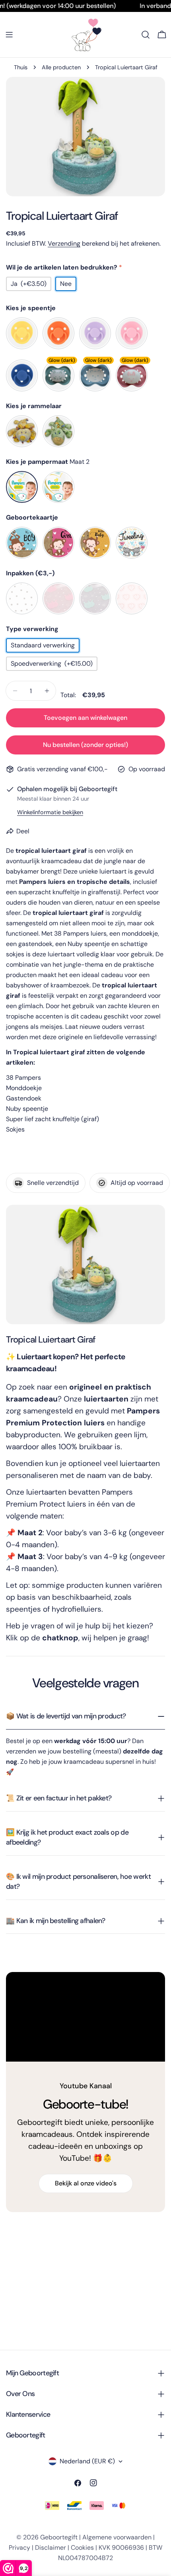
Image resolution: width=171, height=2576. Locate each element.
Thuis (21, 67)
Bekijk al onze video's (86, 2183)
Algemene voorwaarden (117, 2537)
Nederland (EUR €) (87, 2461)
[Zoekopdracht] (146, 35)
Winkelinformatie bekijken (50, 812)
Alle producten (61, 67)
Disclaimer (51, 2548)
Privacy (19, 2548)
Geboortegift (59, 2537)
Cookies (82, 2548)
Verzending (64, 243)
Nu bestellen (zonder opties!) (85, 745)
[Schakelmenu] (9, 35)
